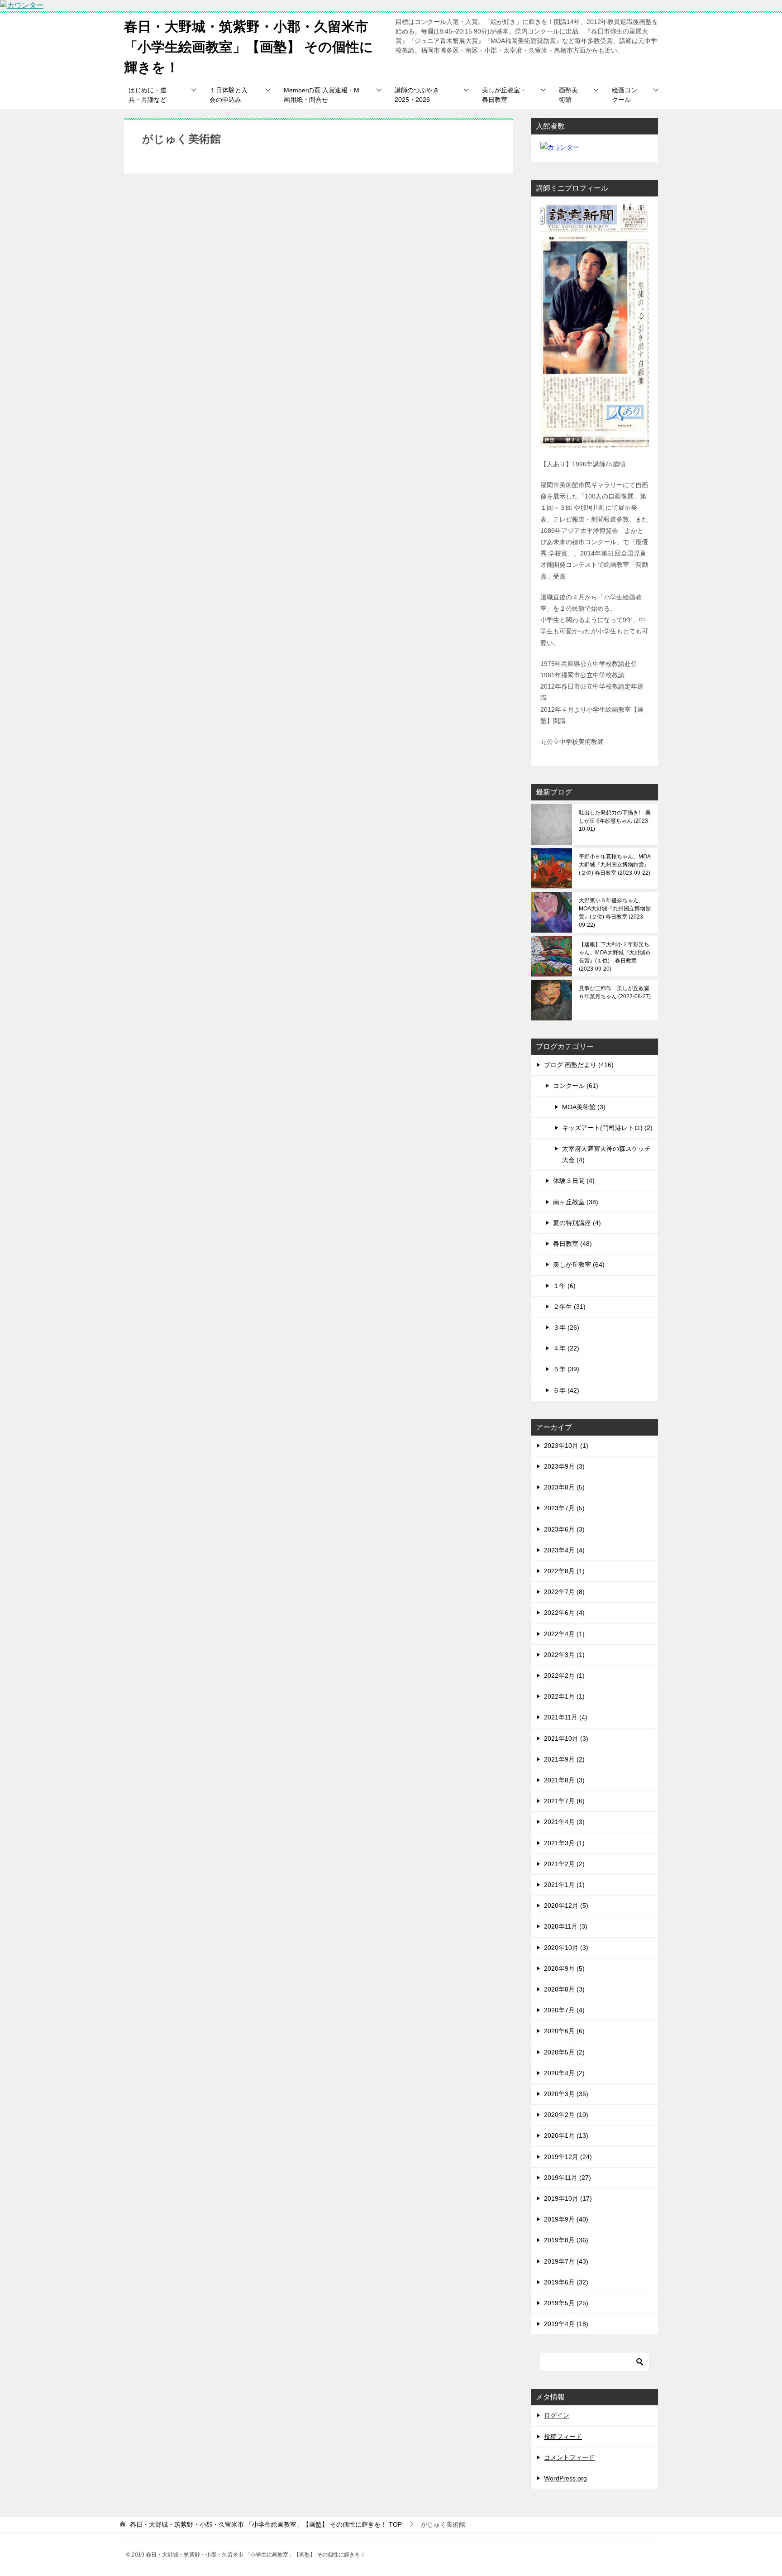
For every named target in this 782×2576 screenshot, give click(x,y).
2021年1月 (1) (564, 1885)
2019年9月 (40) (566, 2219)
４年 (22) (566, 1348)
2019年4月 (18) (566, 2324)
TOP (266, 2524)
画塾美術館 (568, 95)
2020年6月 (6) (564, 2031)
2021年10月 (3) (566, 1738)
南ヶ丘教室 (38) (576, 1202)
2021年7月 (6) (564, 1801)
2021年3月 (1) (564, 1843)
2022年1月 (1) (564, 1696)
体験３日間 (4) (574, 1181)
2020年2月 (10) (566, 2115)
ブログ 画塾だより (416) (579, 1065)
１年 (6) (564, 1286)
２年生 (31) (569, 1307)
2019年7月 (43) (566, 2261)
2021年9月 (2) (564, 1759)
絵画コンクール (625, 95)
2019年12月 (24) (568, 2157)
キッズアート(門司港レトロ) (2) (607, 1128)
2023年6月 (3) (564, 1529)
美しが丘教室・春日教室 (504, 95)
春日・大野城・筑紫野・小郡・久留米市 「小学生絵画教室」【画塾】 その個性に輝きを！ (249, 47)
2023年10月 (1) (566, 1446)
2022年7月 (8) (564, 1592)
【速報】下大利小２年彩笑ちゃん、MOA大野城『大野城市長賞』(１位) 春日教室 (615, 957)
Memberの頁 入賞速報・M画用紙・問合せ (322, 95)
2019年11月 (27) (567, 2178)
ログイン (557, 2415)
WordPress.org (565, 2478)
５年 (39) (566, 1369)
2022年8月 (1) (564, 1571)
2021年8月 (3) (564, 1780)
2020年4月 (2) (564, 2073)
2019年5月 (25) (566, 2303)
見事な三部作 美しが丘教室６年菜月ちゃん (614, 992)
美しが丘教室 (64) (579, 1264)
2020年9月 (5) (564, 1968)
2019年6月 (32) (566, 2282)
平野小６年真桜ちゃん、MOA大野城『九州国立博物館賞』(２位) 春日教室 (615, 865)
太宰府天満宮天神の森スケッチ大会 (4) (606, 1154)
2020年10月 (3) (566, 1948)
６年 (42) (566, 1390)
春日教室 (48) (572, 1244)
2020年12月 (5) (566, 1906)
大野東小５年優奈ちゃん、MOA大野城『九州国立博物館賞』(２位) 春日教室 (615, 913)
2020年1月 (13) (566, 2135)
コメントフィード (569, 2457)
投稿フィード (563, 2437)
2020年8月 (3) (564, 1989)
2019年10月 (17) (568, 2198)
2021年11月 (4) (566, 1717)
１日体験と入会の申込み (229, 95)
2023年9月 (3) (564, 1466)
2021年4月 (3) (564, 1822)
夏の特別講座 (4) (577, 1223)
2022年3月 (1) (564, 1655)
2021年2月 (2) (564, 1864)
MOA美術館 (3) (584, 1107)
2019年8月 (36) (566, 2240)
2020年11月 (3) (566, 1926)
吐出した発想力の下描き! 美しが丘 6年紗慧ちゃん (615, 821)
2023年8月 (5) (564, 1487)
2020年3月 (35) (566, 2094)
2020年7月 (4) (564, 2010)
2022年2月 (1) (564, 1676)
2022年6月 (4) (564, 1613)
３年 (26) (566, 1327)
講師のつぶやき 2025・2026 (417, 95)
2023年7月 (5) (564, 1508)
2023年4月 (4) (564, 1550)
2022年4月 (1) (564, 1634)
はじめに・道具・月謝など (148, 95)
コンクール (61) (576, 1086)
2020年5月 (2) (564, 2052)
